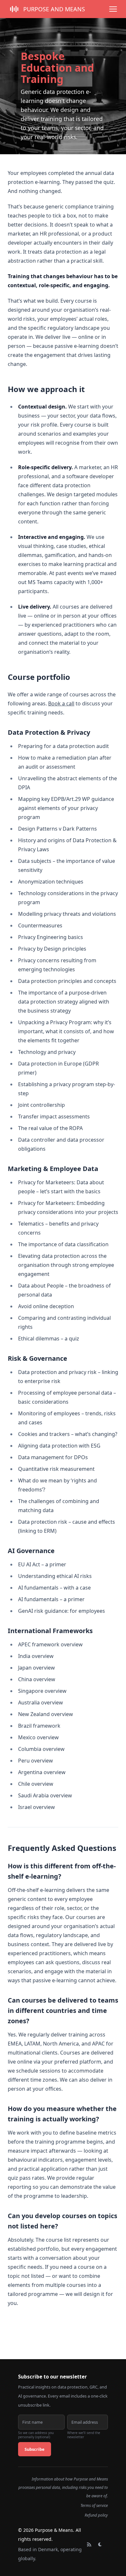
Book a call (61, 703)
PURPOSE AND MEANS (54, 9)
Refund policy (96, 2515)
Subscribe (35, 2449)
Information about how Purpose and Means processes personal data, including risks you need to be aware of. (63, 2487)
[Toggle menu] (113, 9)
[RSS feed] (89, 2544)
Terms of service (94, 2505)
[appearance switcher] (100, 2544)
